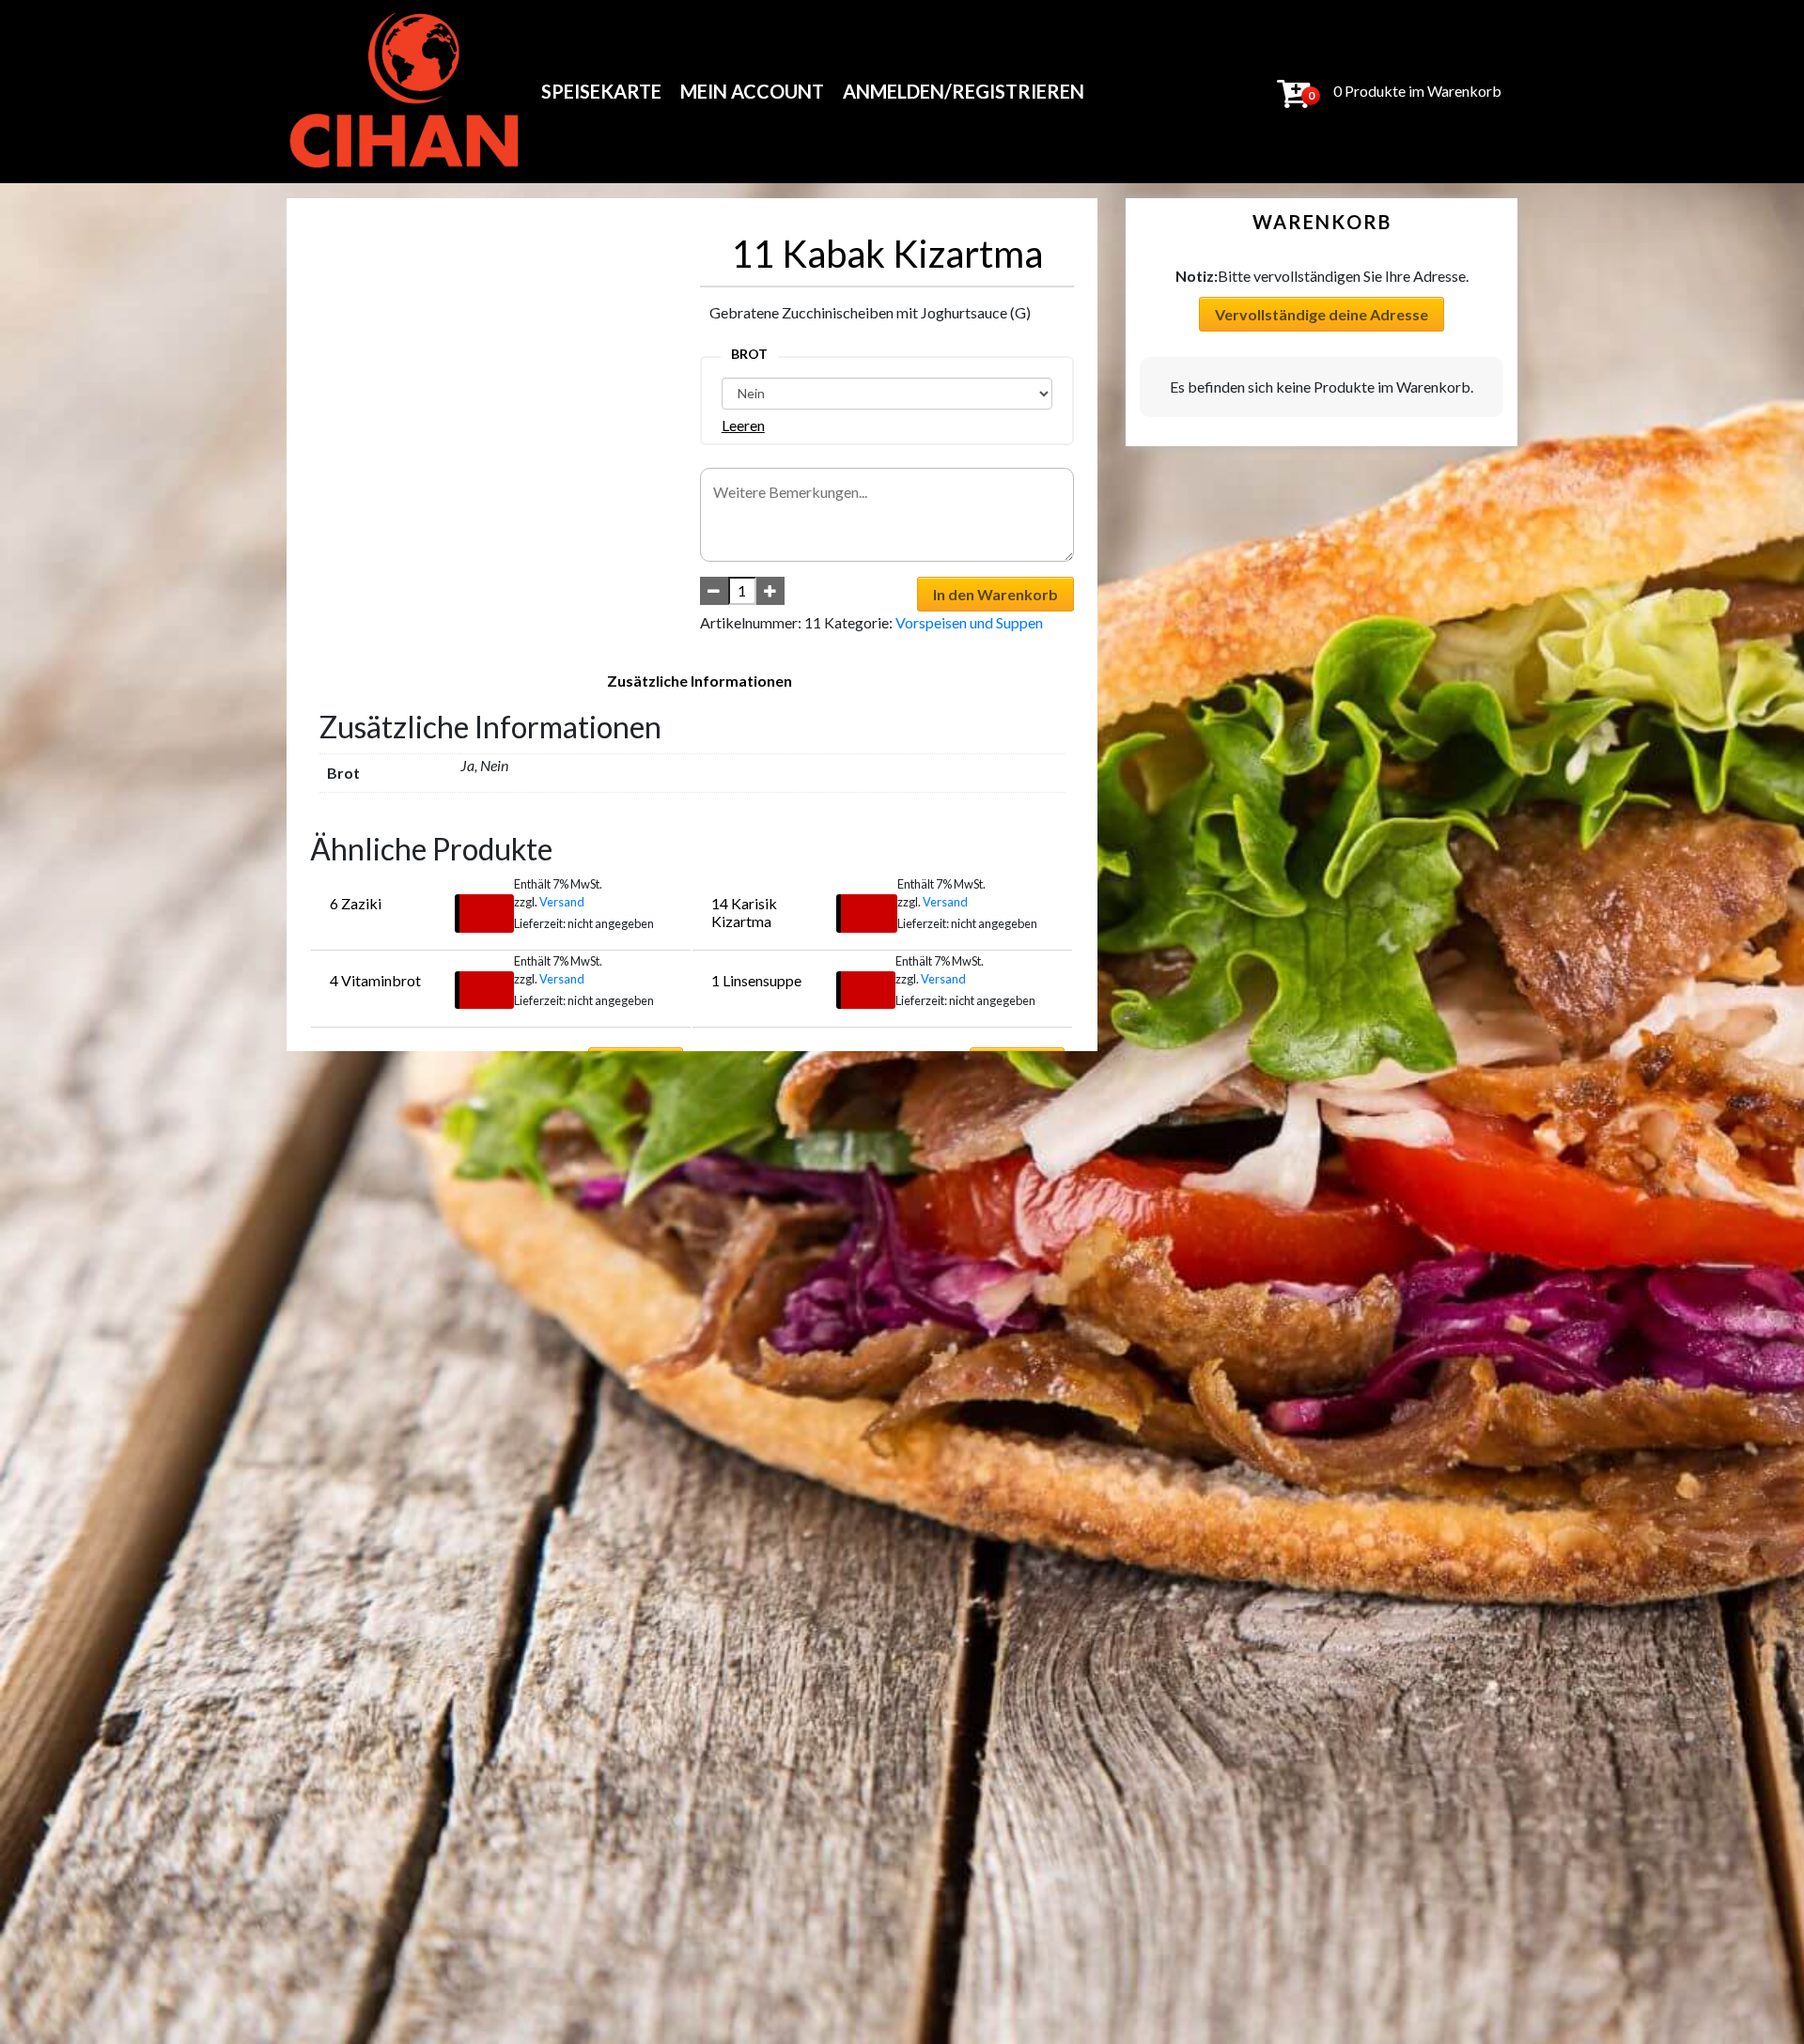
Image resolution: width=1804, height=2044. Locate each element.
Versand (562, 902)
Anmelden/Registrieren (964, 91)
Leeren (743, 425)
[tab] (700, 681)
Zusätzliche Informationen (700, 681)
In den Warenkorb (995, 594)
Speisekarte (601, 91)
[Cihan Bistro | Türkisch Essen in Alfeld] (405, 92)
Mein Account (752, 91)
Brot (749, 354)
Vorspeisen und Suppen (969, 622)
